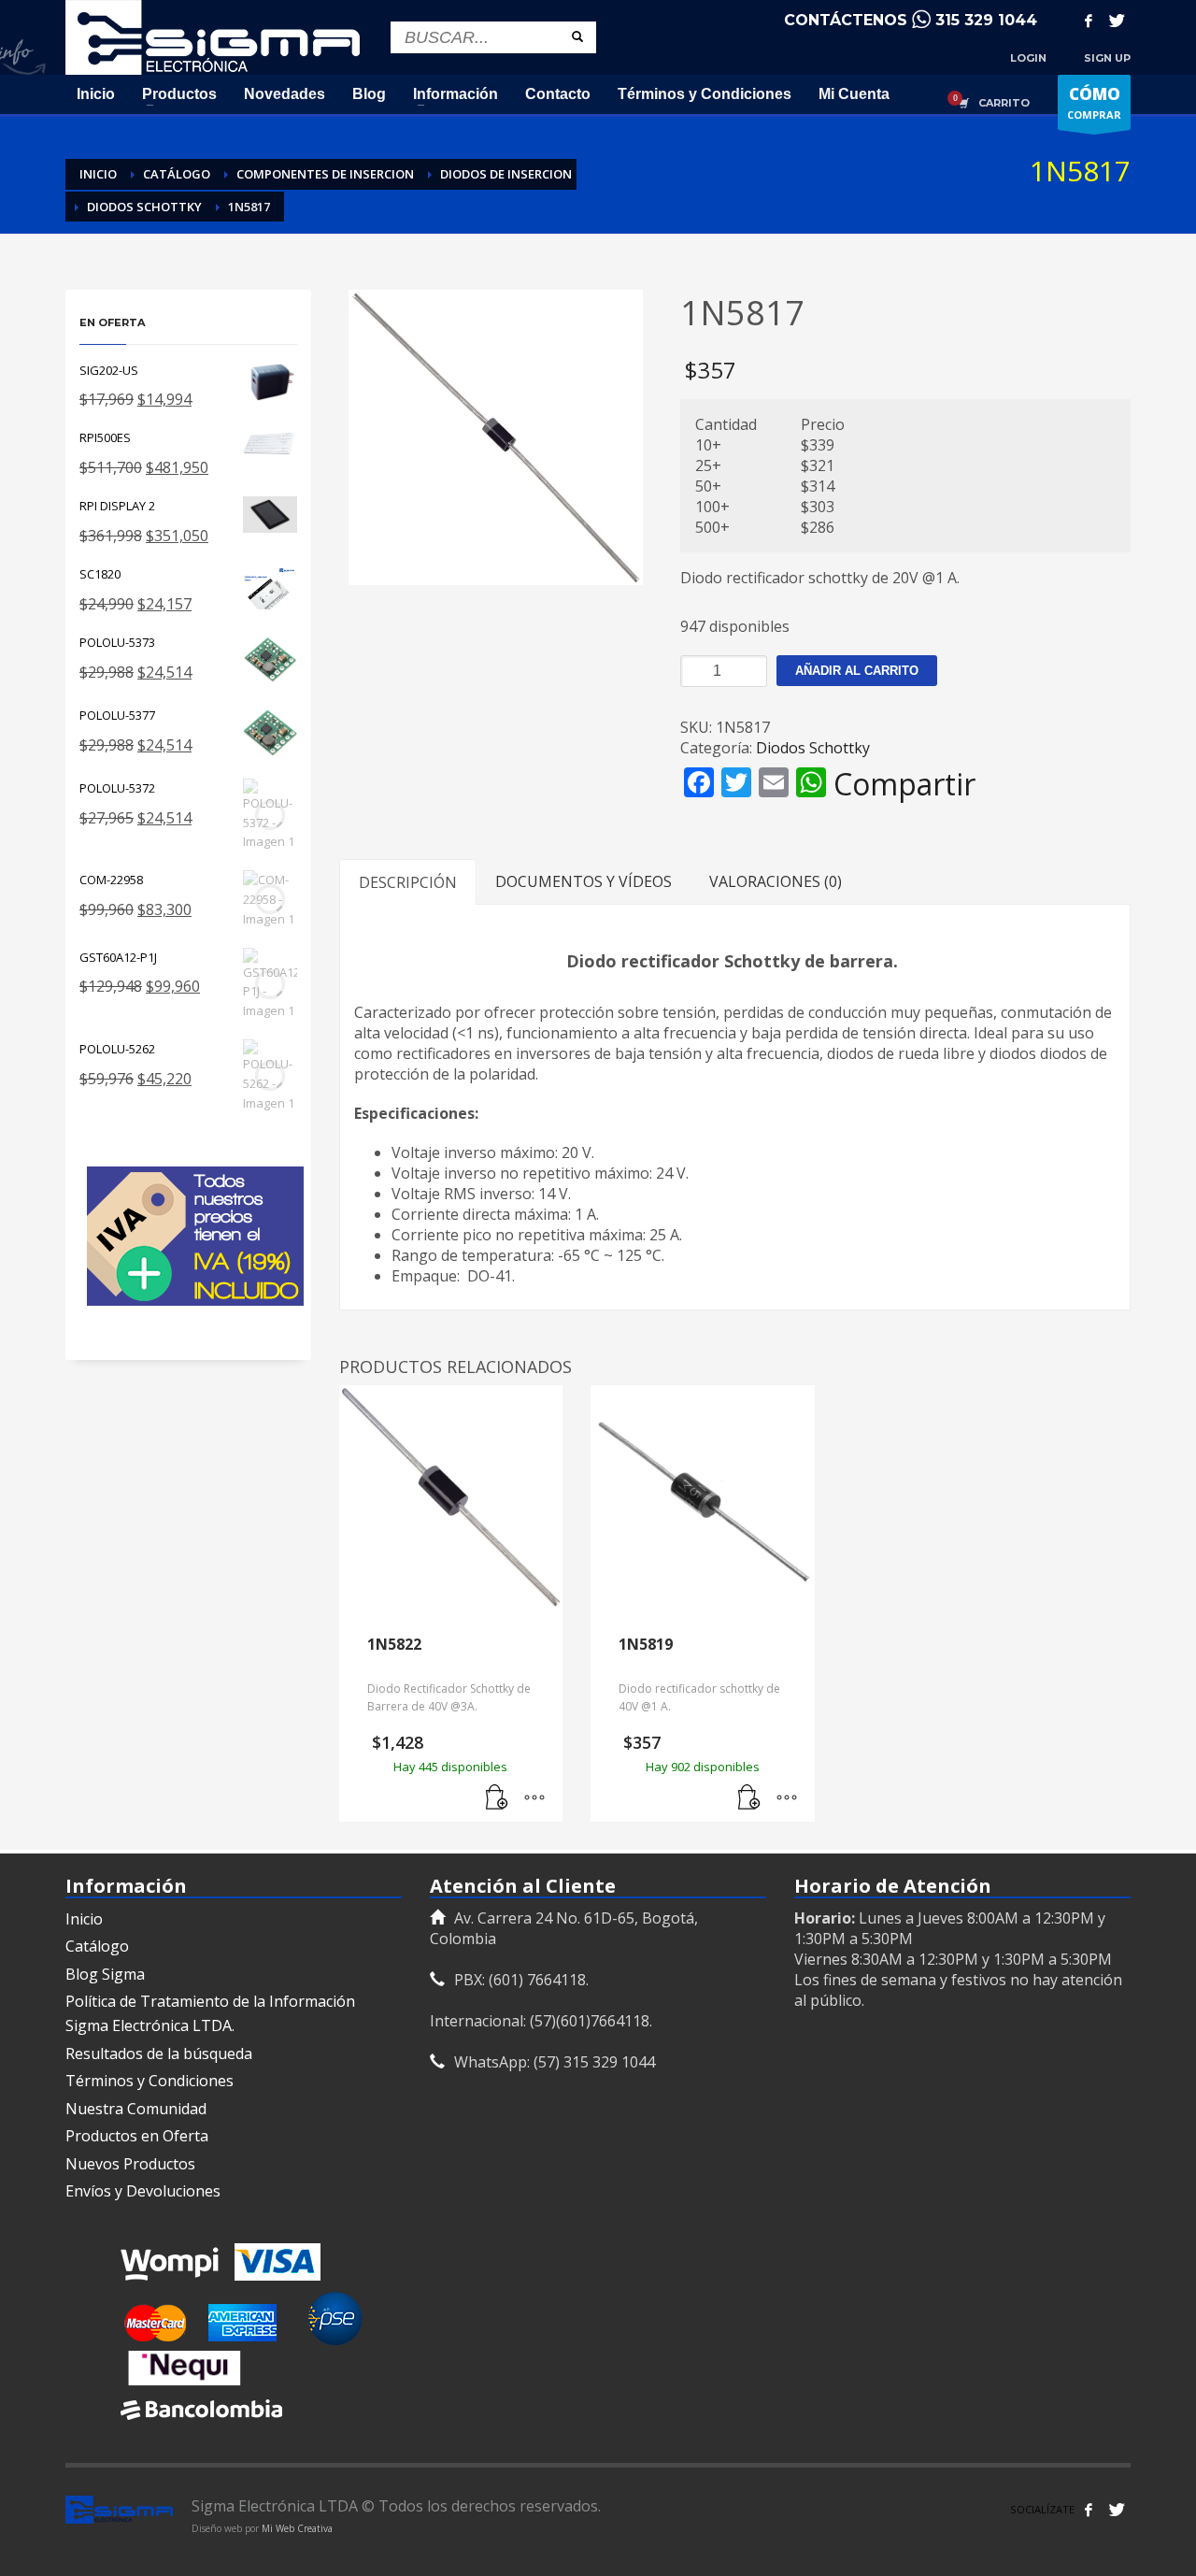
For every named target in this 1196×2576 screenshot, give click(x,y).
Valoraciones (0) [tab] (776, 881)
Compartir (904, 784)
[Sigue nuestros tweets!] (1117, 2510)
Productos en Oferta (137, 2136)
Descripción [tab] (408, 882)
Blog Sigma (105, 1974)
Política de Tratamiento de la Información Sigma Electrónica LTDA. (210, 2013)
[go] (577, 36)
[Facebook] (1089, 21)
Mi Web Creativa (297, 2528)
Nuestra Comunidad (136, 2109)
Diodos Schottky (813, 748)
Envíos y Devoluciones (143, 2191)
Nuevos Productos (130, 2164)
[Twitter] (1117, 21)
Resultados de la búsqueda (159, 2054)
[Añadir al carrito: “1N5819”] (749, 1798)
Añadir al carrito (857, 671)
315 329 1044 (986, 20)
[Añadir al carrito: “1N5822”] (497, 1798)
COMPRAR (1094, 102)
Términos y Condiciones (149, 2081)
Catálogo (97, 1946)
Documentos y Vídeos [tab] (584, 881)
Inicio (84, 1919)
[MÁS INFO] (534, 1798)
